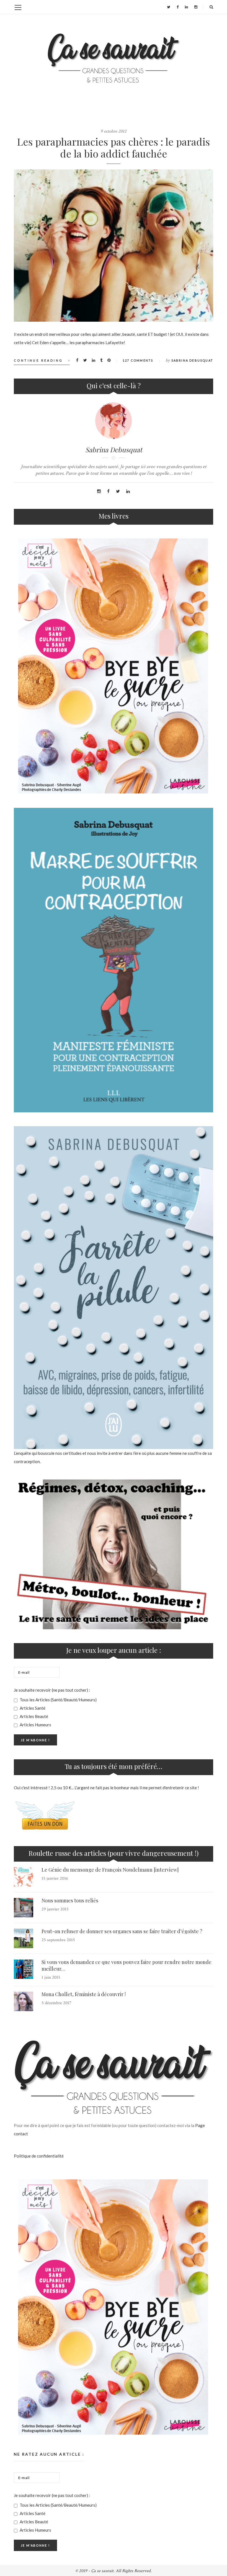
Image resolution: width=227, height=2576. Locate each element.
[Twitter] (169, 7)
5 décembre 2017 (56, 2003)
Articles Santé (32, 1708)
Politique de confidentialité (39, 2156)
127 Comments (138, 360)
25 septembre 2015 (58, 1940)
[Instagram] (196, 7)
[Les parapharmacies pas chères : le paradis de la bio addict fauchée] (114, 246)
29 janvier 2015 (55, 1909)
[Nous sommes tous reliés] (24, 1908)
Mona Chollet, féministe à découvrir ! (84, 1994)
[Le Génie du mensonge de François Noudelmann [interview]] (24, 1877)
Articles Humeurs (35, 1725)
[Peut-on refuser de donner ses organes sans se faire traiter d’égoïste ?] (24, 1938)
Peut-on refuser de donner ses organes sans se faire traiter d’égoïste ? (122, 1931)
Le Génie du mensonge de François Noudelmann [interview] (110, 1870)
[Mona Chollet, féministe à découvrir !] (24, 2001)
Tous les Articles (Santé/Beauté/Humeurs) (58, 1700)
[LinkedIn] (186, 7)
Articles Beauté (33, 1716)
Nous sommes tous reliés (70, 1900)
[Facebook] (178, 7)
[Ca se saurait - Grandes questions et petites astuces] (114, 58)
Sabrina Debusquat (192, 360)
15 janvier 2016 (55, 1878)
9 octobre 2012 (114, 131)
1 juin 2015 (51, 1977)
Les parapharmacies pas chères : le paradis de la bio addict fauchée (114, 147)
